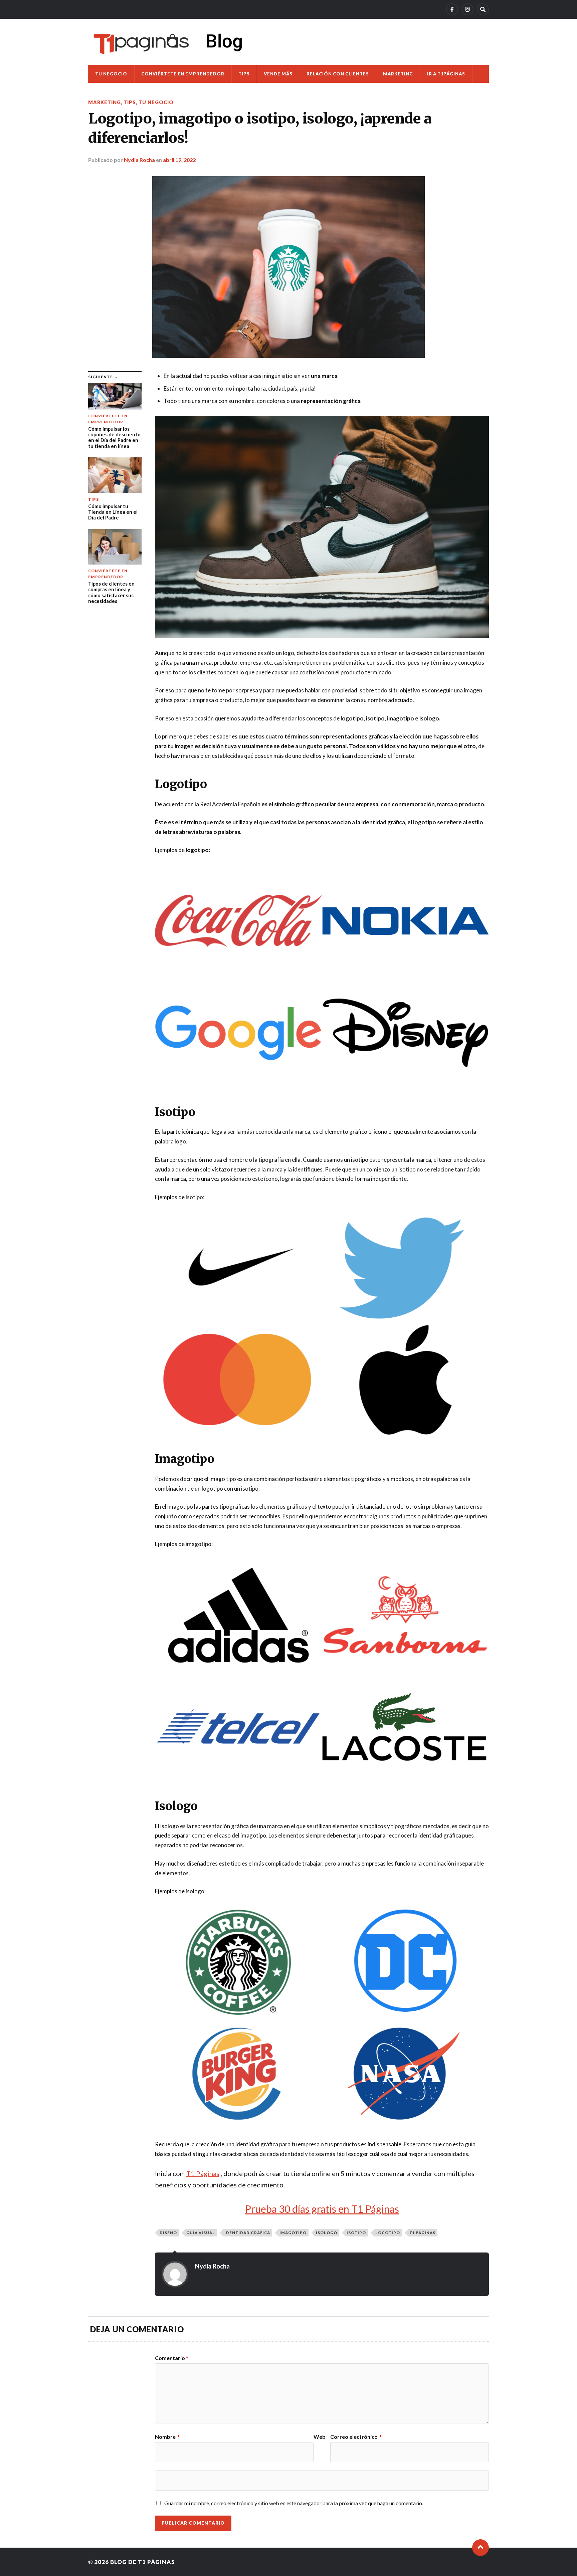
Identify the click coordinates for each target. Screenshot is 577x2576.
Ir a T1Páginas (446, 74)
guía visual (201, 2233)
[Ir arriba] (480, 2548)
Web (320, 2437)
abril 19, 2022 (179, 160)
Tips (244, 74)
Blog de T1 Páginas (143, 2562)
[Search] (483, 9)
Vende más (278, 74)
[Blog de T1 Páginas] (168, 42)
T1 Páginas (422, 2233)
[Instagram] (467, 9)
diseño (168, 2233)
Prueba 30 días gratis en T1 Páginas (322, 2209)
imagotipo (293, 2233)
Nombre (167, 2437)
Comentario (171, 2358)
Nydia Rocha (139, 160)
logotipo (388, 2233)
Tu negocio (111, 74)
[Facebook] (452, 9)
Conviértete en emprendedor (183, 74)
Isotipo (356, 2233)
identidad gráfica (247, 2233)
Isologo (327, 2233)
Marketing (398, 74)
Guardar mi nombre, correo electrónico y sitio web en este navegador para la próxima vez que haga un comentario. (294, 2503)
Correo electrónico (356, 2437)
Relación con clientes (338, 74)
